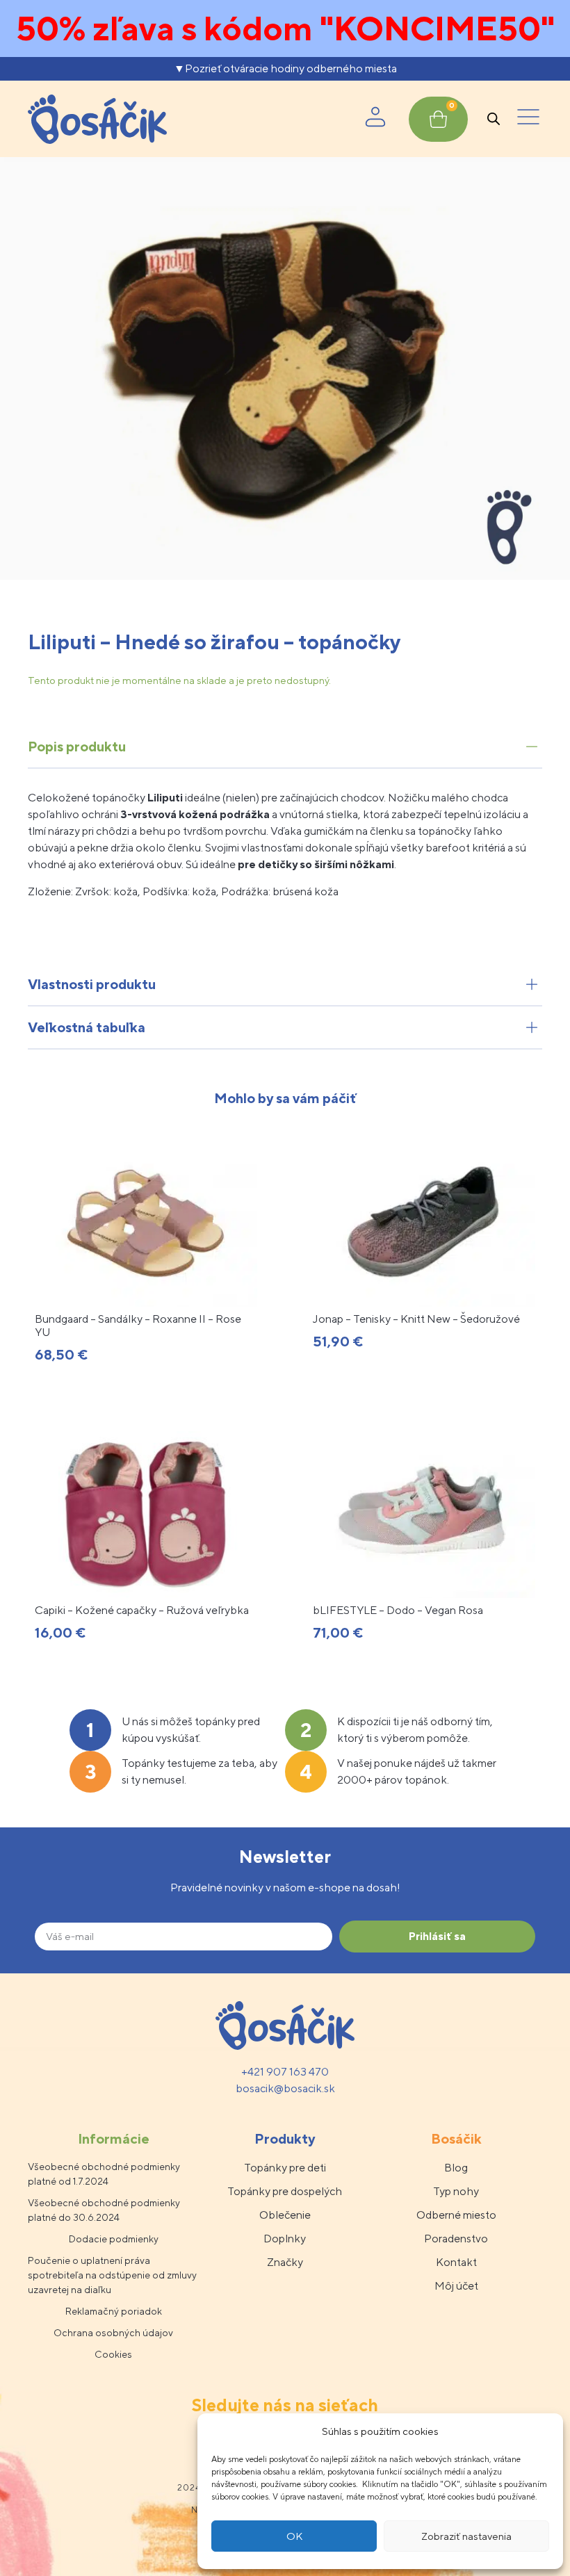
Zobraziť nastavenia (466, 2536)
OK (294, 2536)
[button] (528, 119)
